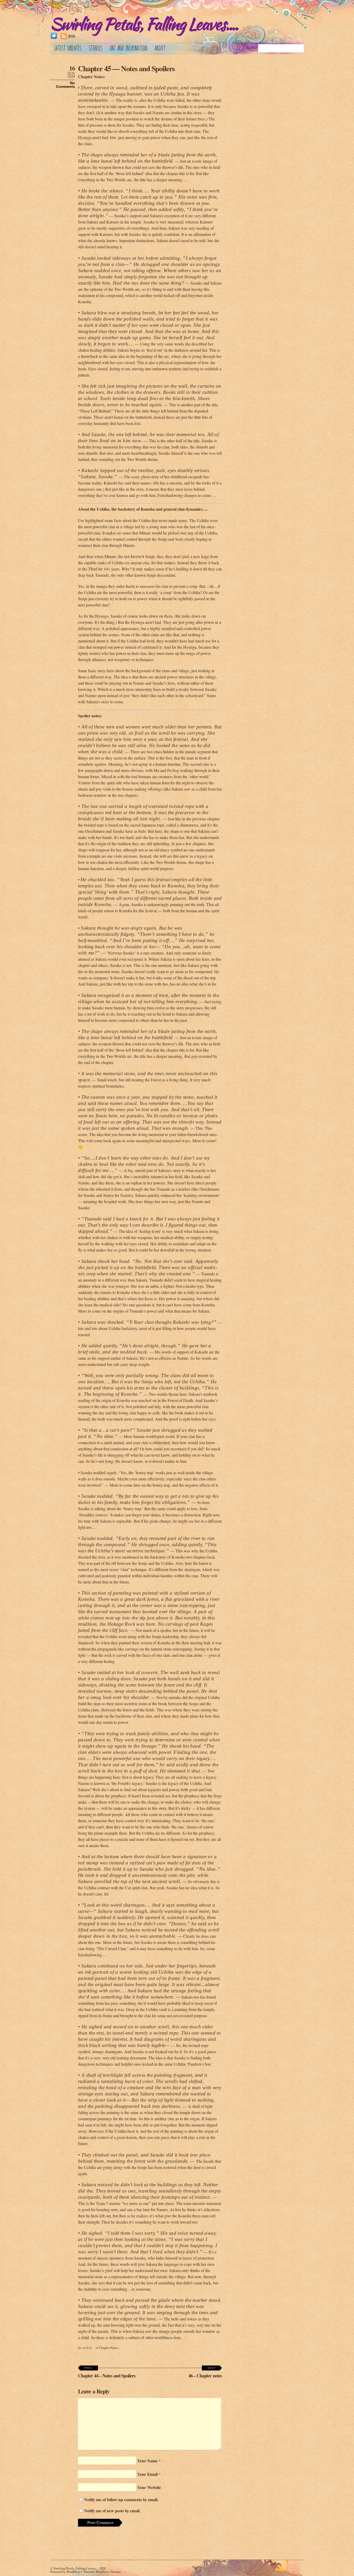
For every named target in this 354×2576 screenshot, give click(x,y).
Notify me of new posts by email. (112, 2511)
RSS (72, 36)
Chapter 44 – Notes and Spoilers (107, 2373)
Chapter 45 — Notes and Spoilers (126, 68)
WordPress (73, 2572)
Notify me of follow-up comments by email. (121, 2499)
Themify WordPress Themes (102, 2572)
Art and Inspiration (129, 47)
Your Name (147, 2461)
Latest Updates (68, 47)
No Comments (65, 85)
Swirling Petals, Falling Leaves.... (76, 2568)
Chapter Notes (109, 2348)
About (160, 47)
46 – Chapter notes (205, 2373)
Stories (96, 47)
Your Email (147, 2474)
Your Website (149, 2487)
